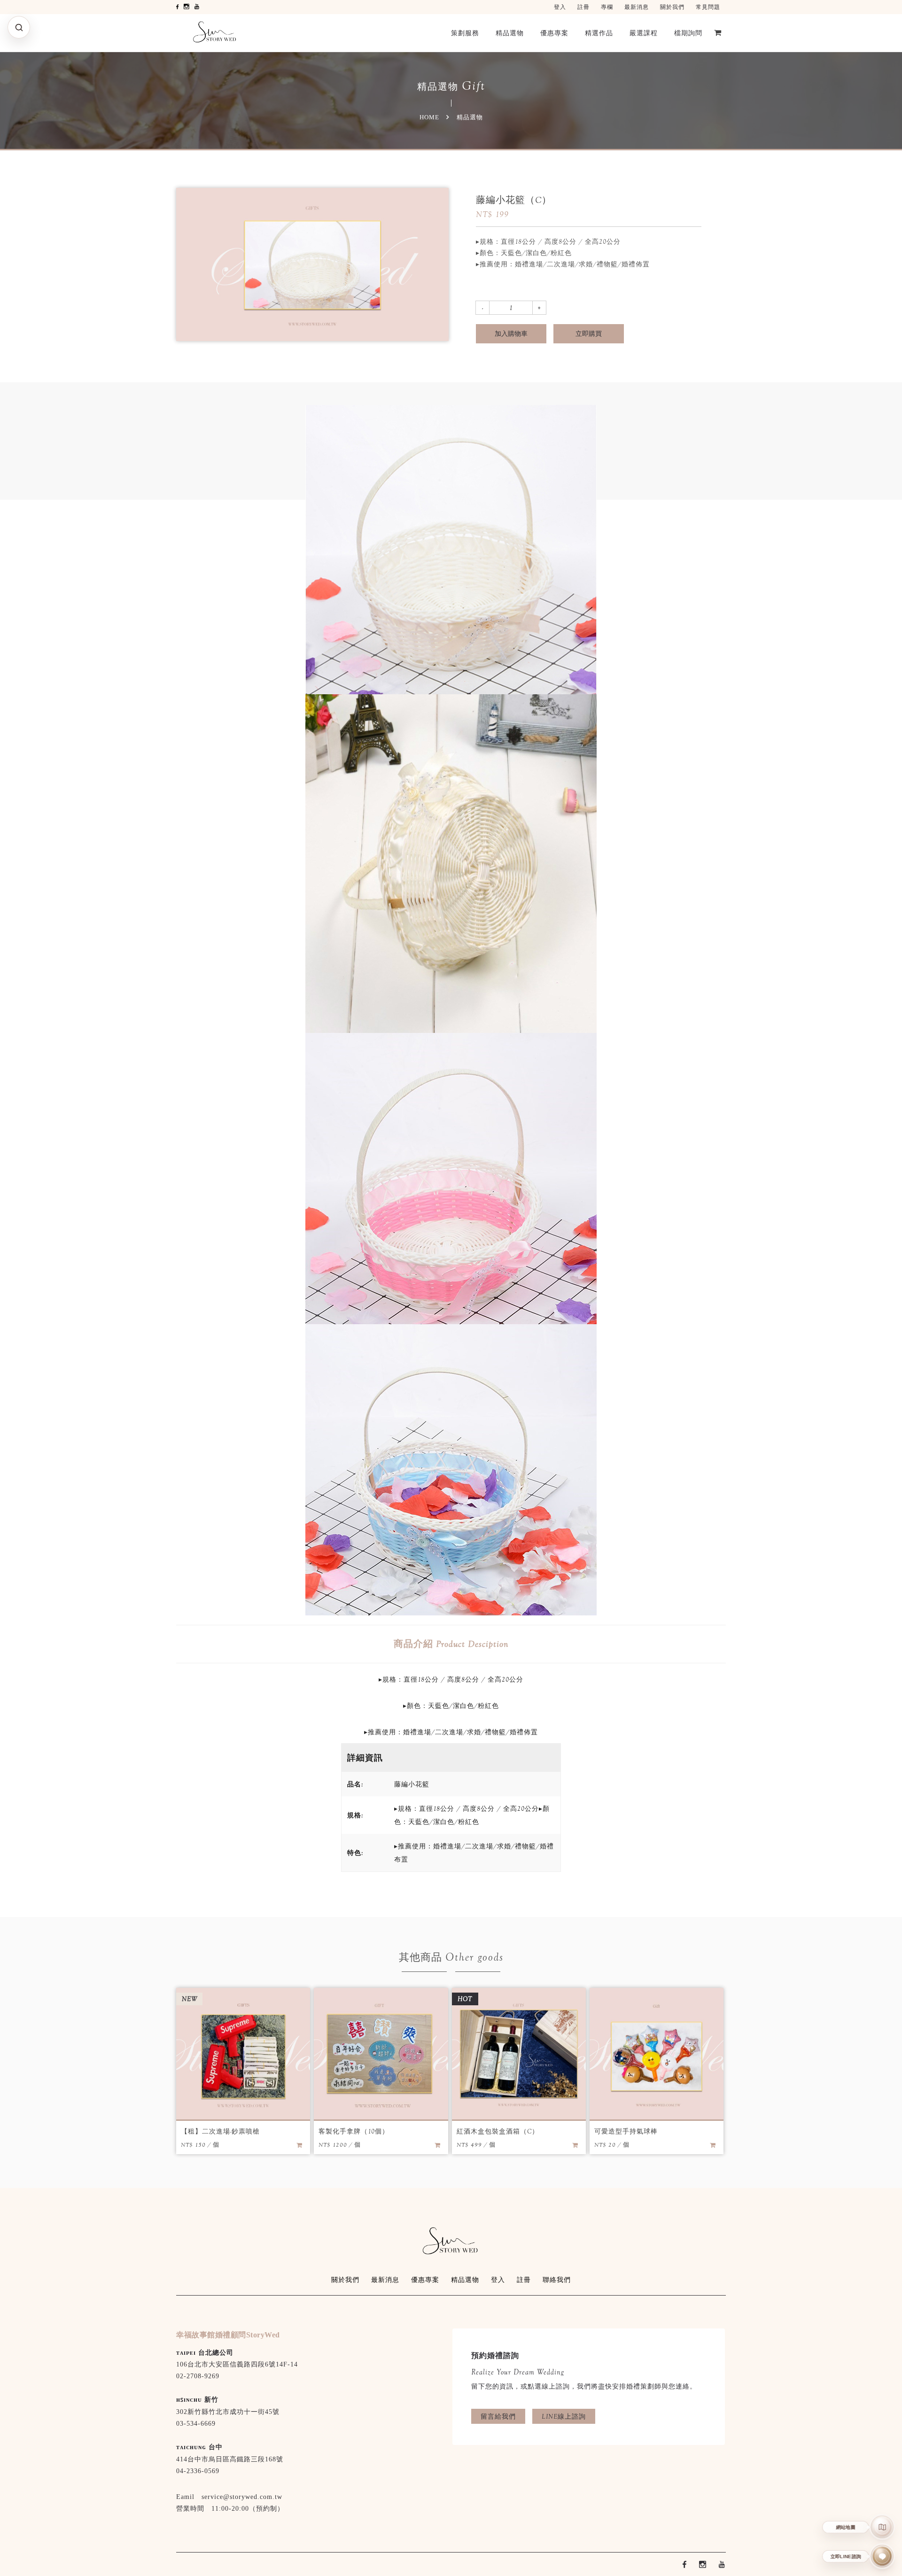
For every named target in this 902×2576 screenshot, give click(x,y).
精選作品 (599, 33)
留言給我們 (498, 2416)
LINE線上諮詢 (564, 2416)
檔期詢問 (688, 33)
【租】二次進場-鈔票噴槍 (220, 2131)
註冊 (583, 7)
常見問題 (708, 7)
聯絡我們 (557, 2280)
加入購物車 (511, 334)
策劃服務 (465, 33)
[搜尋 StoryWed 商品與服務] (19, 27)
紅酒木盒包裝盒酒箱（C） (498, 2131)
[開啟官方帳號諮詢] (883, 2557)
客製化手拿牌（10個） (354, 2131)
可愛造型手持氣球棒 (626, 2131)
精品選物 (510, 33)
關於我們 (672, 7)
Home (429, 117)
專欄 (607, 7)
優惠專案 (554, 33)
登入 (560, 7)
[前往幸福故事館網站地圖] (883, 2527)
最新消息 (637, 7)
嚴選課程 (644, 33)
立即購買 (589, 334)
